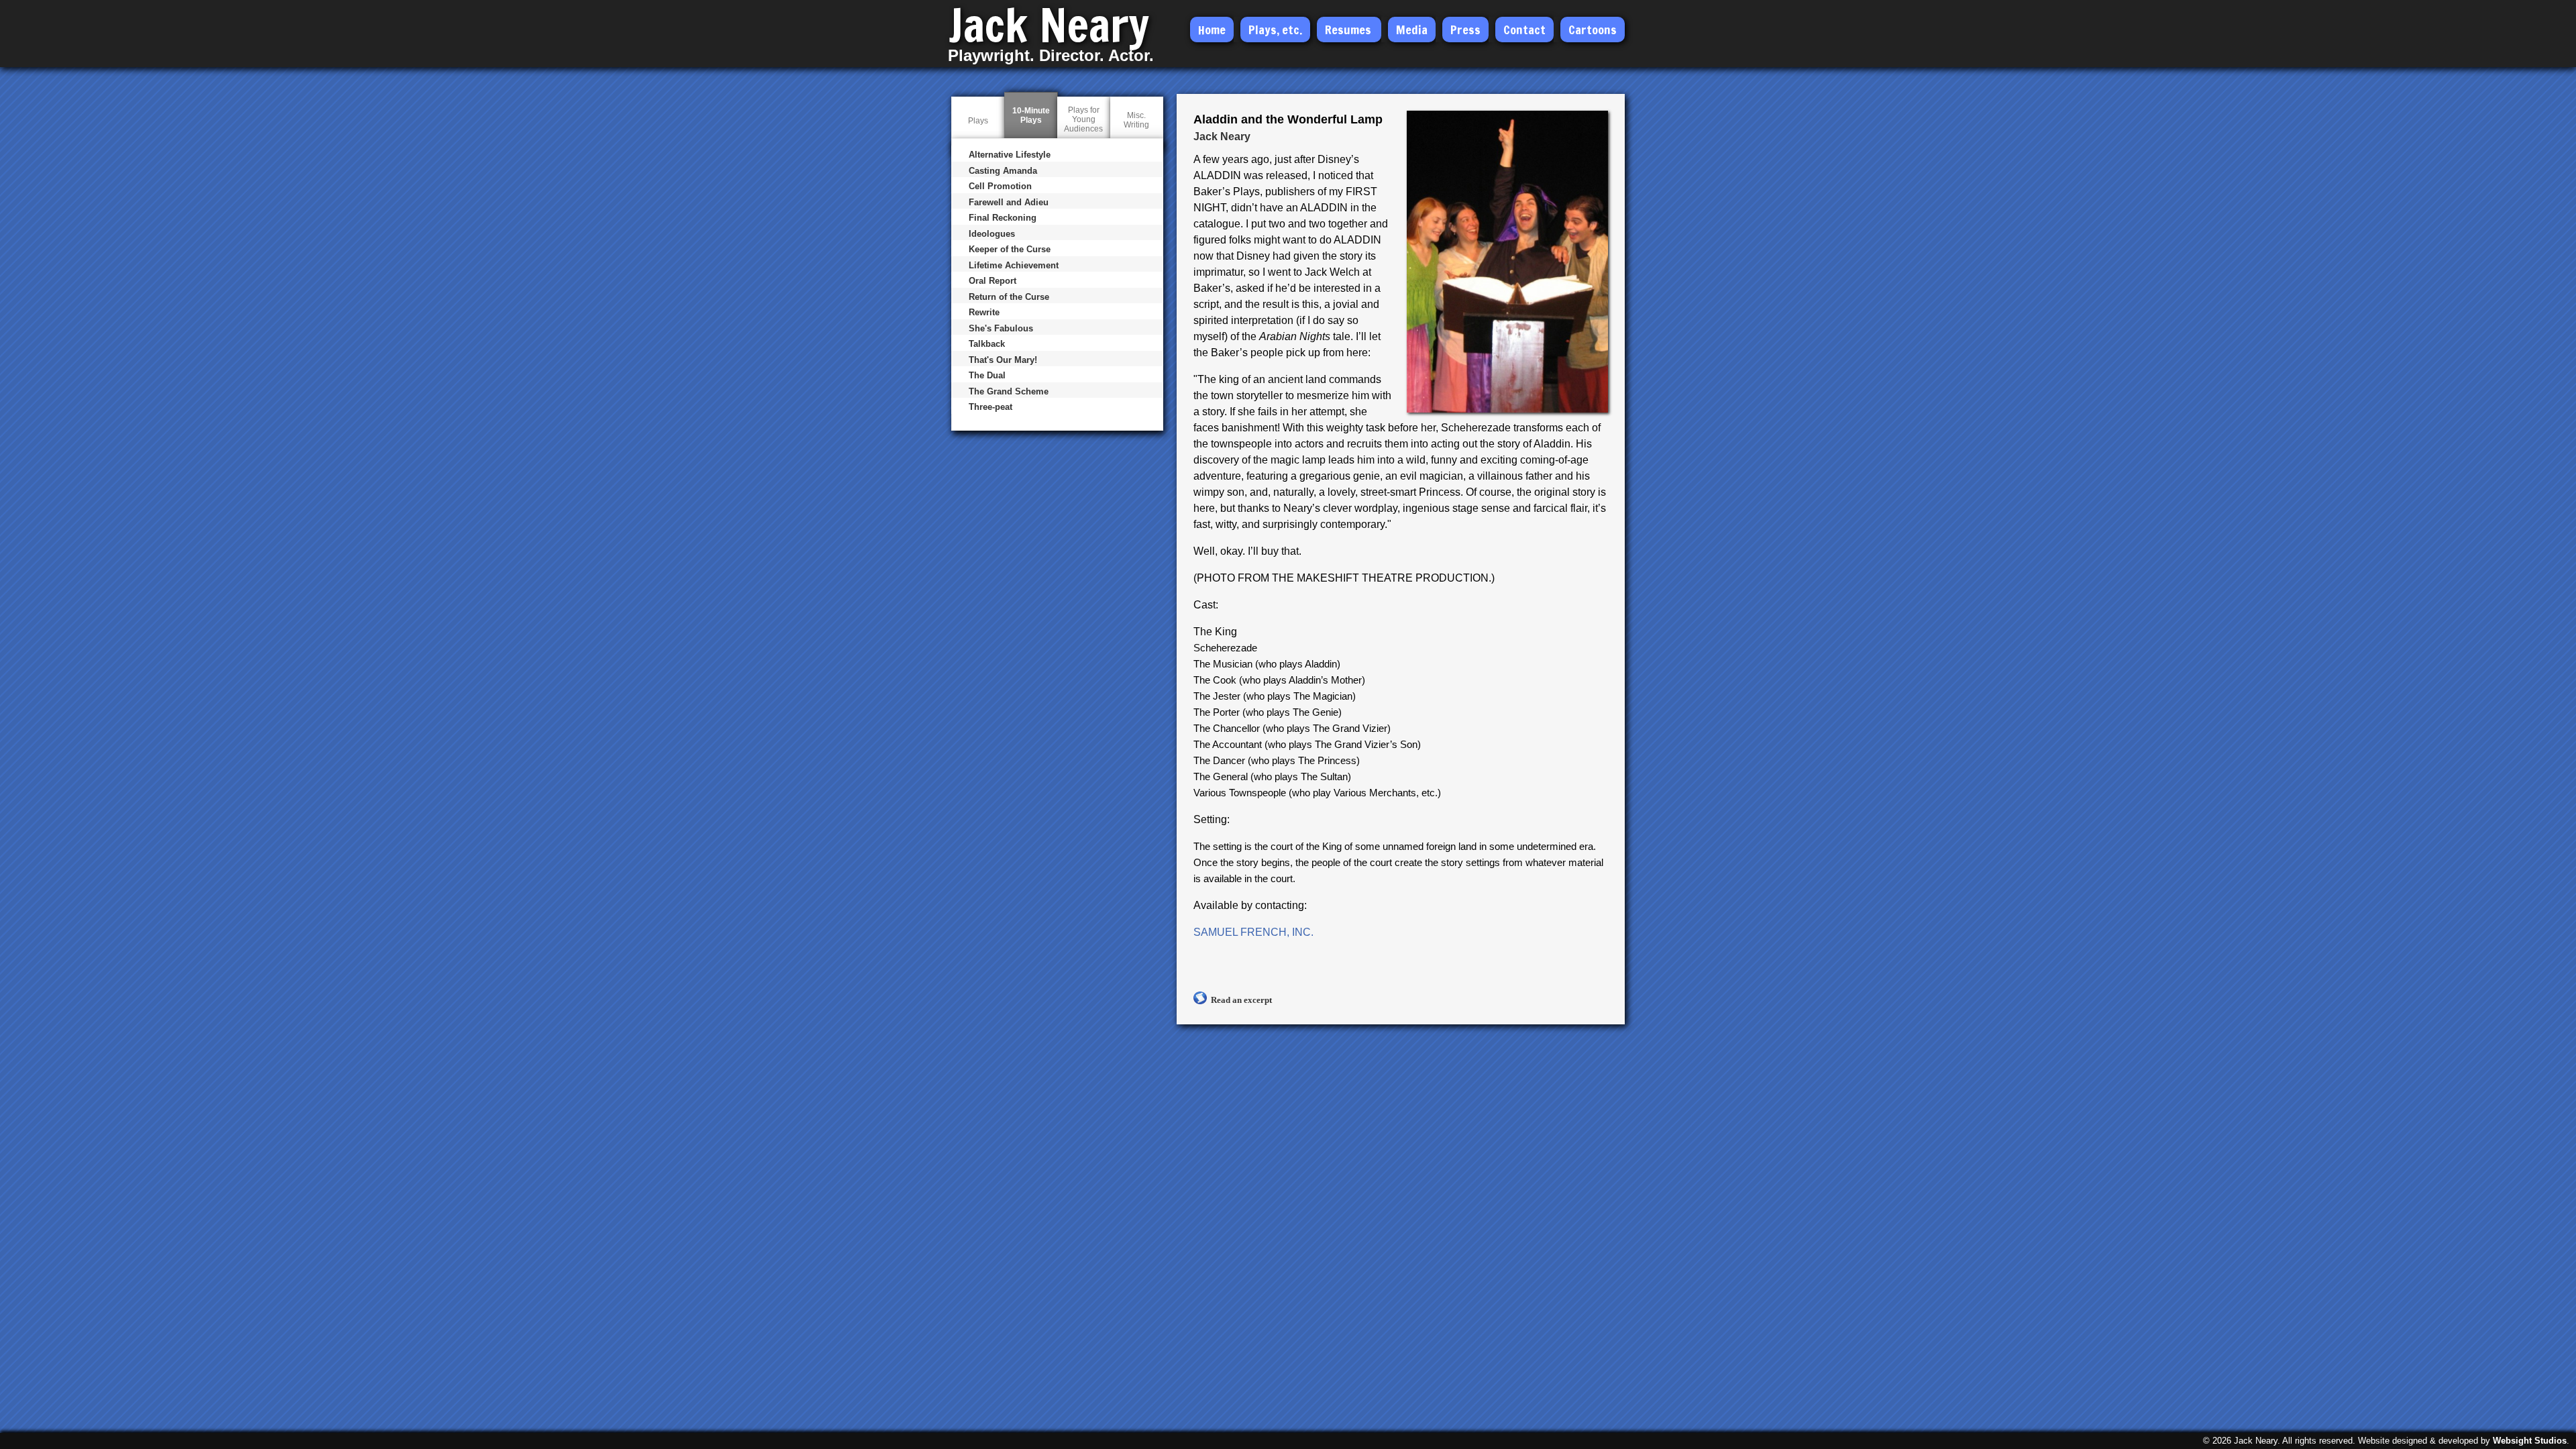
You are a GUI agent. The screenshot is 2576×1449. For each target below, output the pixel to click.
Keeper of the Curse (1010, 249)
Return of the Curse (1009, 297)
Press (1465, 30)
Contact (1524, 30)
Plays (978, 121)
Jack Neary (1049, 25)
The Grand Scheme (1009, 391)
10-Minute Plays (1031, 126)
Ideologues (992, 234)
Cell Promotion (1000, 186)
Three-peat (990, 407)
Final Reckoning (1003, 218)
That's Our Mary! (1003, 360)
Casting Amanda (1003, 171)
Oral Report (992, 281)
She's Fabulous (1001, 328)
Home (1212, 30)
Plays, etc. (1275, 30)
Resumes (1348, 30)
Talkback (987, 344)
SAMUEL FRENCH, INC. (1253, 932)
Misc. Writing (1136, 120)
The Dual (987, 375)
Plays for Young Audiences (1083, 119)
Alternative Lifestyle (1010, 155)
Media (1412, 30)
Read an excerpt (1241, 1000)
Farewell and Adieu (1009, 202)
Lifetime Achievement (1014, 265)
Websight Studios (2530, 1441)
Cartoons (1593, 30)
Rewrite (984, 312)
